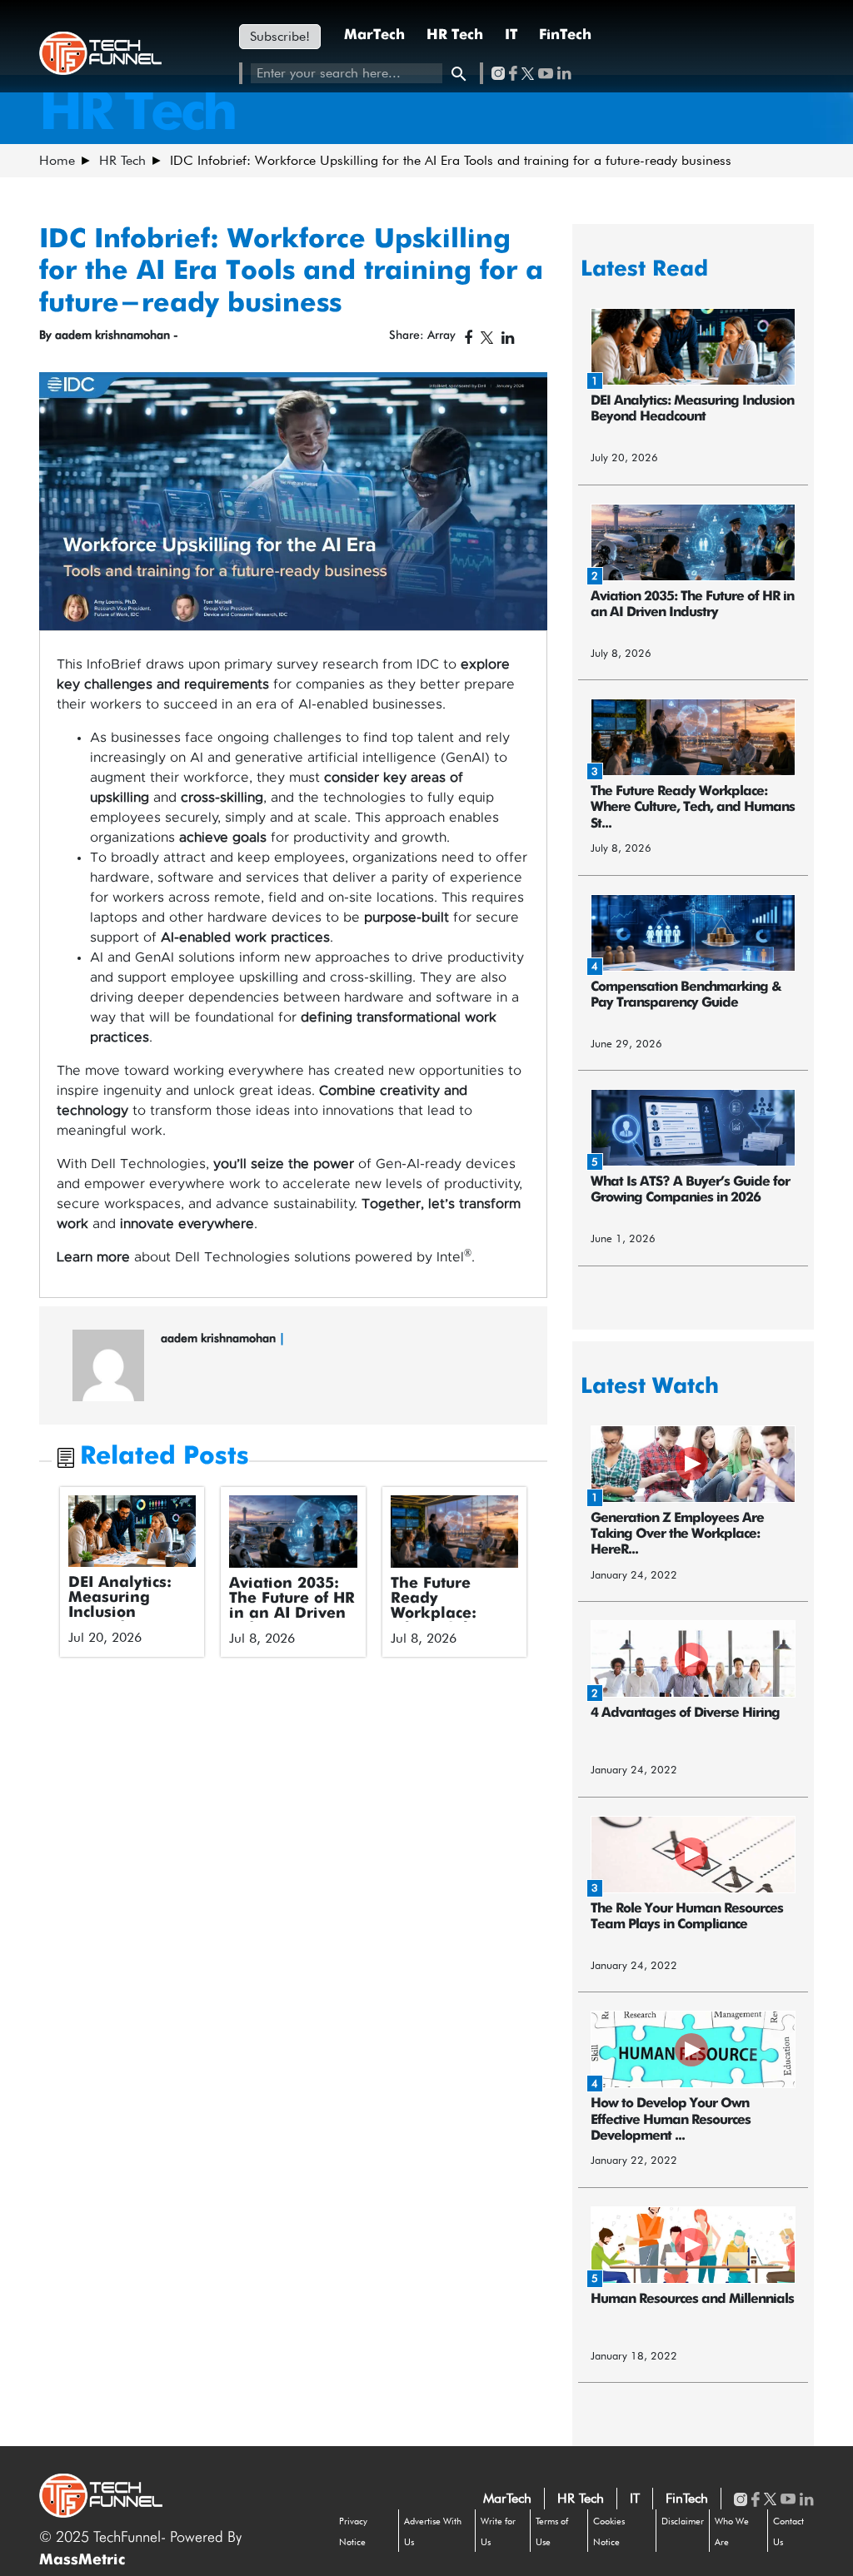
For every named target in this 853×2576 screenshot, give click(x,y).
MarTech (374, 35)
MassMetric (82, 2560)
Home (57, 160)
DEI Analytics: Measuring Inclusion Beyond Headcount (120, 1613)
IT (511, 35)
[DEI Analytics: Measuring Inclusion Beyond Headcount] (132, 1531)
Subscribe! (280, 36)
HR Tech (455, 35)
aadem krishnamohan (220, 1338)
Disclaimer (683, 2521)
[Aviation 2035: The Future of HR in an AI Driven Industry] (293, 1531)
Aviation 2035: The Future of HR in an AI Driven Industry (292, 1606)
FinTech (565, 35)
